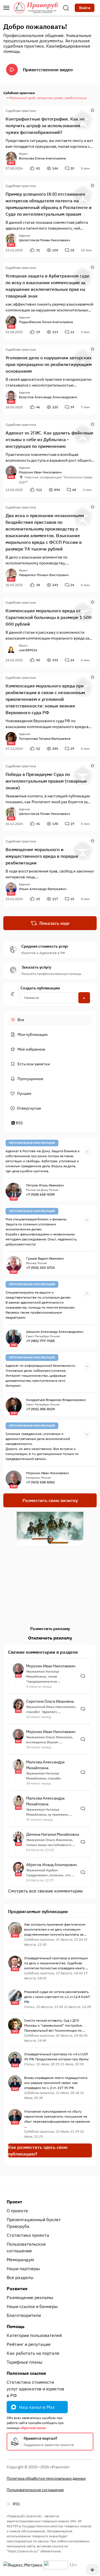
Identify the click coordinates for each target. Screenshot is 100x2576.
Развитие (17, 2289)
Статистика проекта (28, 2235)
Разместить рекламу (50, 1629)
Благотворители (24, 2315)
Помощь (16, 2326)
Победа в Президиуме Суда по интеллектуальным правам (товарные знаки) (46, 781)
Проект (14, 2202)
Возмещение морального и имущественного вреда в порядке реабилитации (42, 856)
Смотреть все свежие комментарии (45, 1891)
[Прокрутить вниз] (92, 2570)
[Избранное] (92, 110)
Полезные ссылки (26, 2373)
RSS (19, 1123)
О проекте (17, 2211)
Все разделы (20, 2277)
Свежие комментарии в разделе (43, 1652)
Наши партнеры (23, 2268)
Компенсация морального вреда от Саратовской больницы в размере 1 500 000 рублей (49, 617)
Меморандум (20, 2260)
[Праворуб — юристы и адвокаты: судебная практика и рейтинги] (36, 8)
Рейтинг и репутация (29, 2344)
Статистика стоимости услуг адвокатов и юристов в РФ (35, 2389)
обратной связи (33, 2428)
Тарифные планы (25, 2362)
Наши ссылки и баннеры (32, 2306)
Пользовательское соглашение (26, 2247)
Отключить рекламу (50, 1638)
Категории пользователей (34, 2335)
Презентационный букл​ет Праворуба (34, 2223)
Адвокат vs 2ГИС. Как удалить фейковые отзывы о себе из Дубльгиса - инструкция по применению (49, 439)
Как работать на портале (33, 2353)
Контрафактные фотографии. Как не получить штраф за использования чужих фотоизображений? (45, 126)
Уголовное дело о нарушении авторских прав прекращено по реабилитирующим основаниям (49, 364)
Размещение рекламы (30, 2297)
